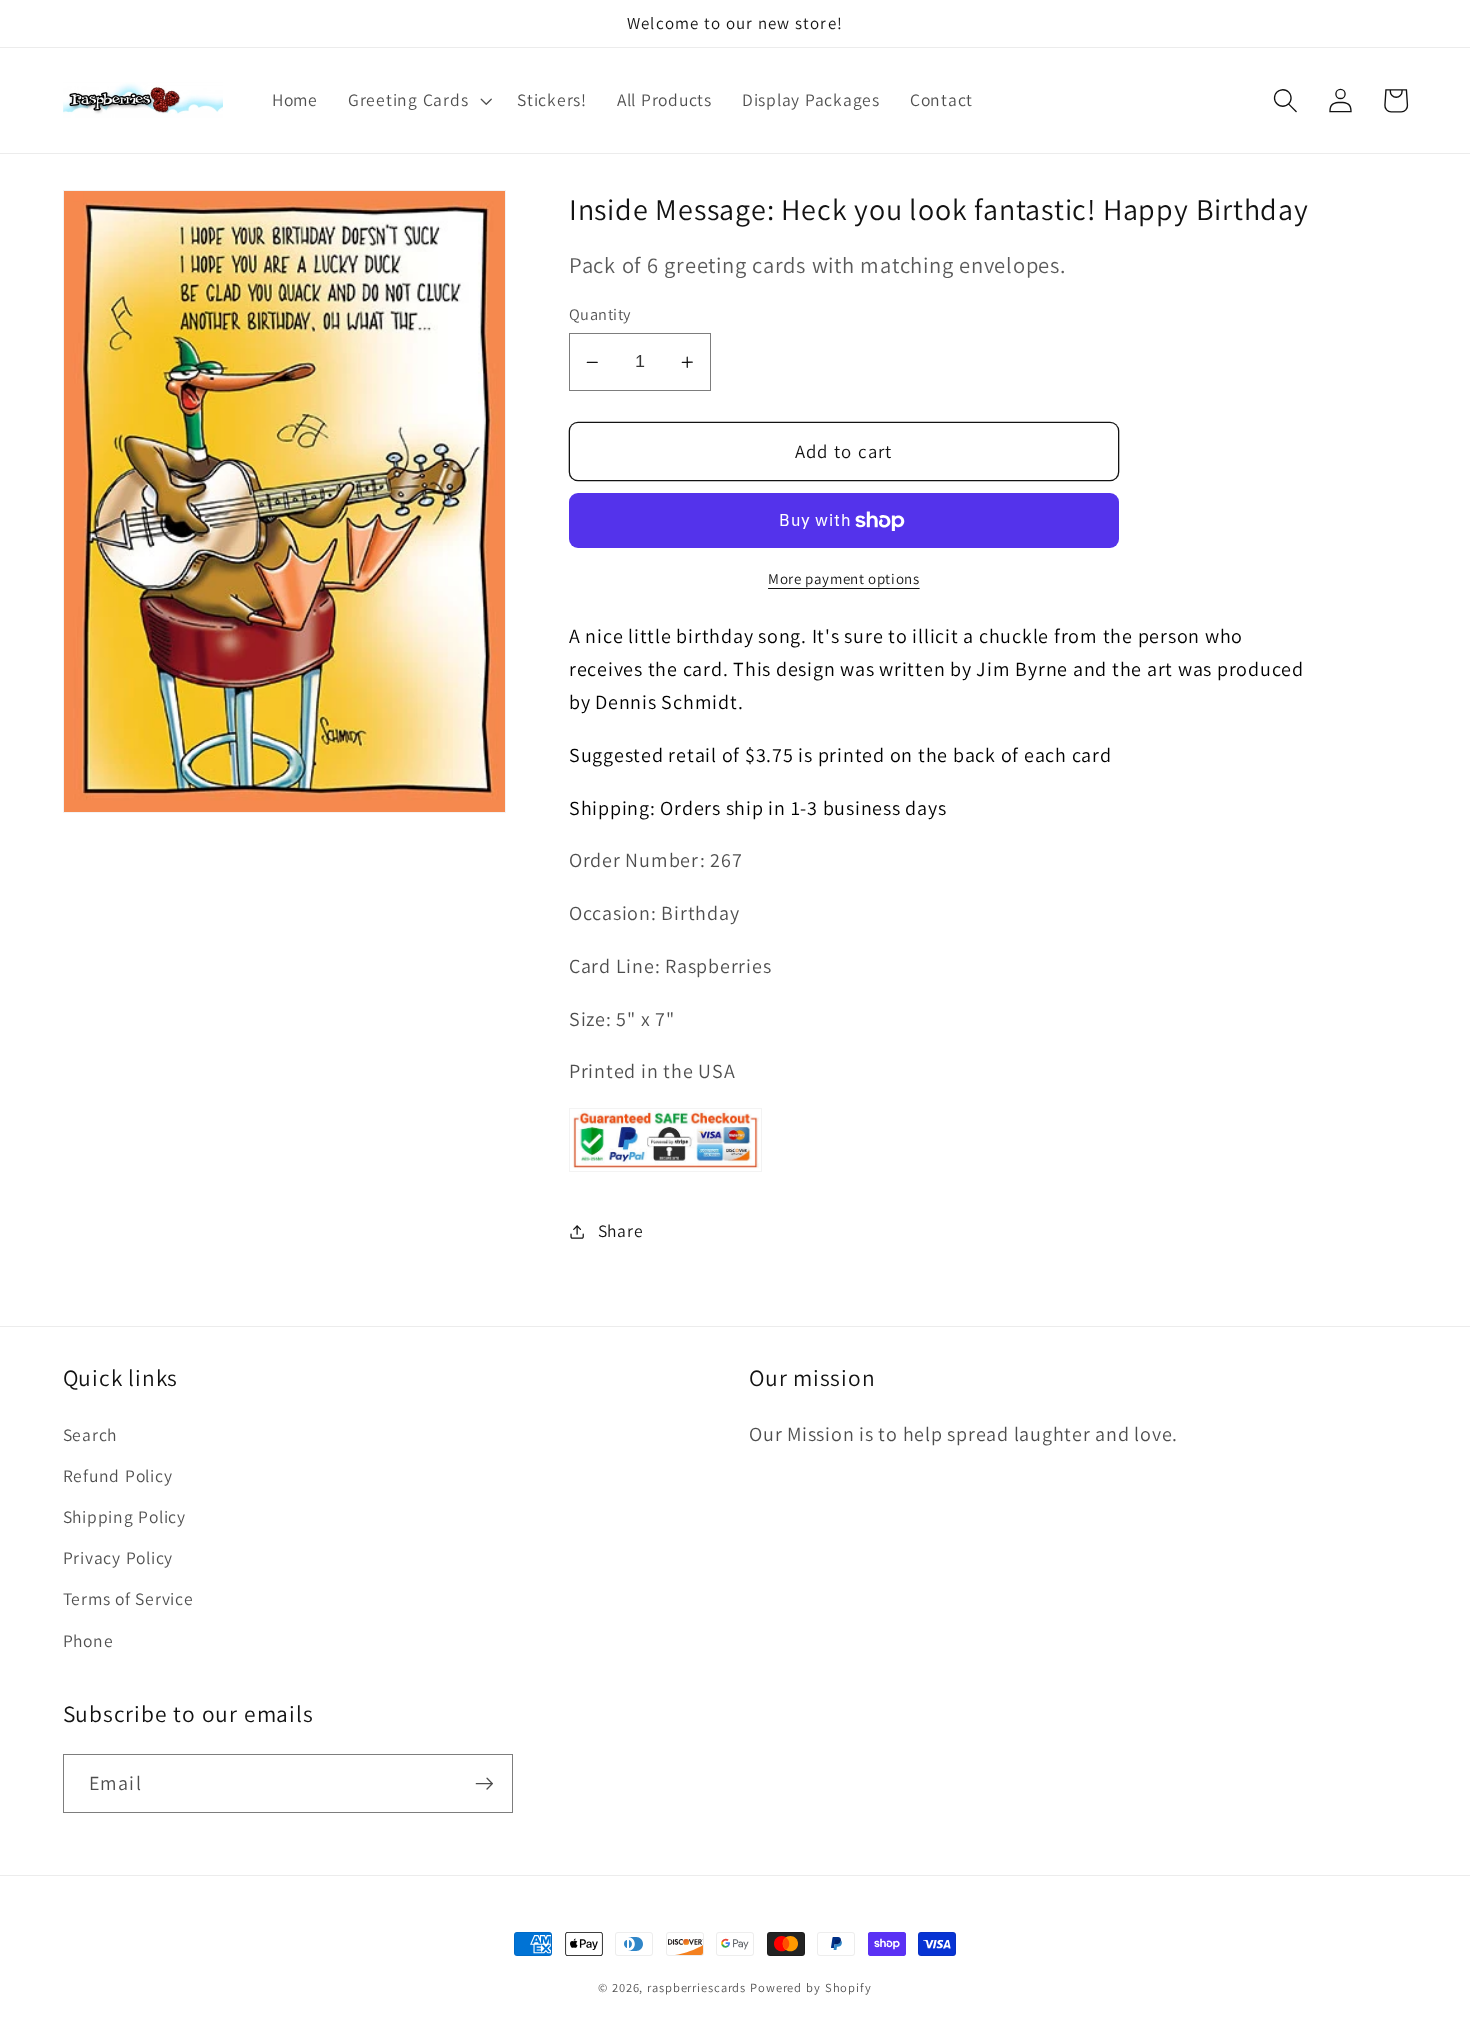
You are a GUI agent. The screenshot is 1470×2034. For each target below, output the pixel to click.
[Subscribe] (484, 1783)
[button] (417, 100)
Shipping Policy (124, 1516)
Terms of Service (128, 1598)
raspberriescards (696, 1987)
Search (90, 1434)
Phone (88, 1640)
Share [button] (621, 1230)
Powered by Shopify (811, 1987)
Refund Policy (118, 1475)
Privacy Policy (118, 1557)
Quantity (600, 314)
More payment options (844, 578)
